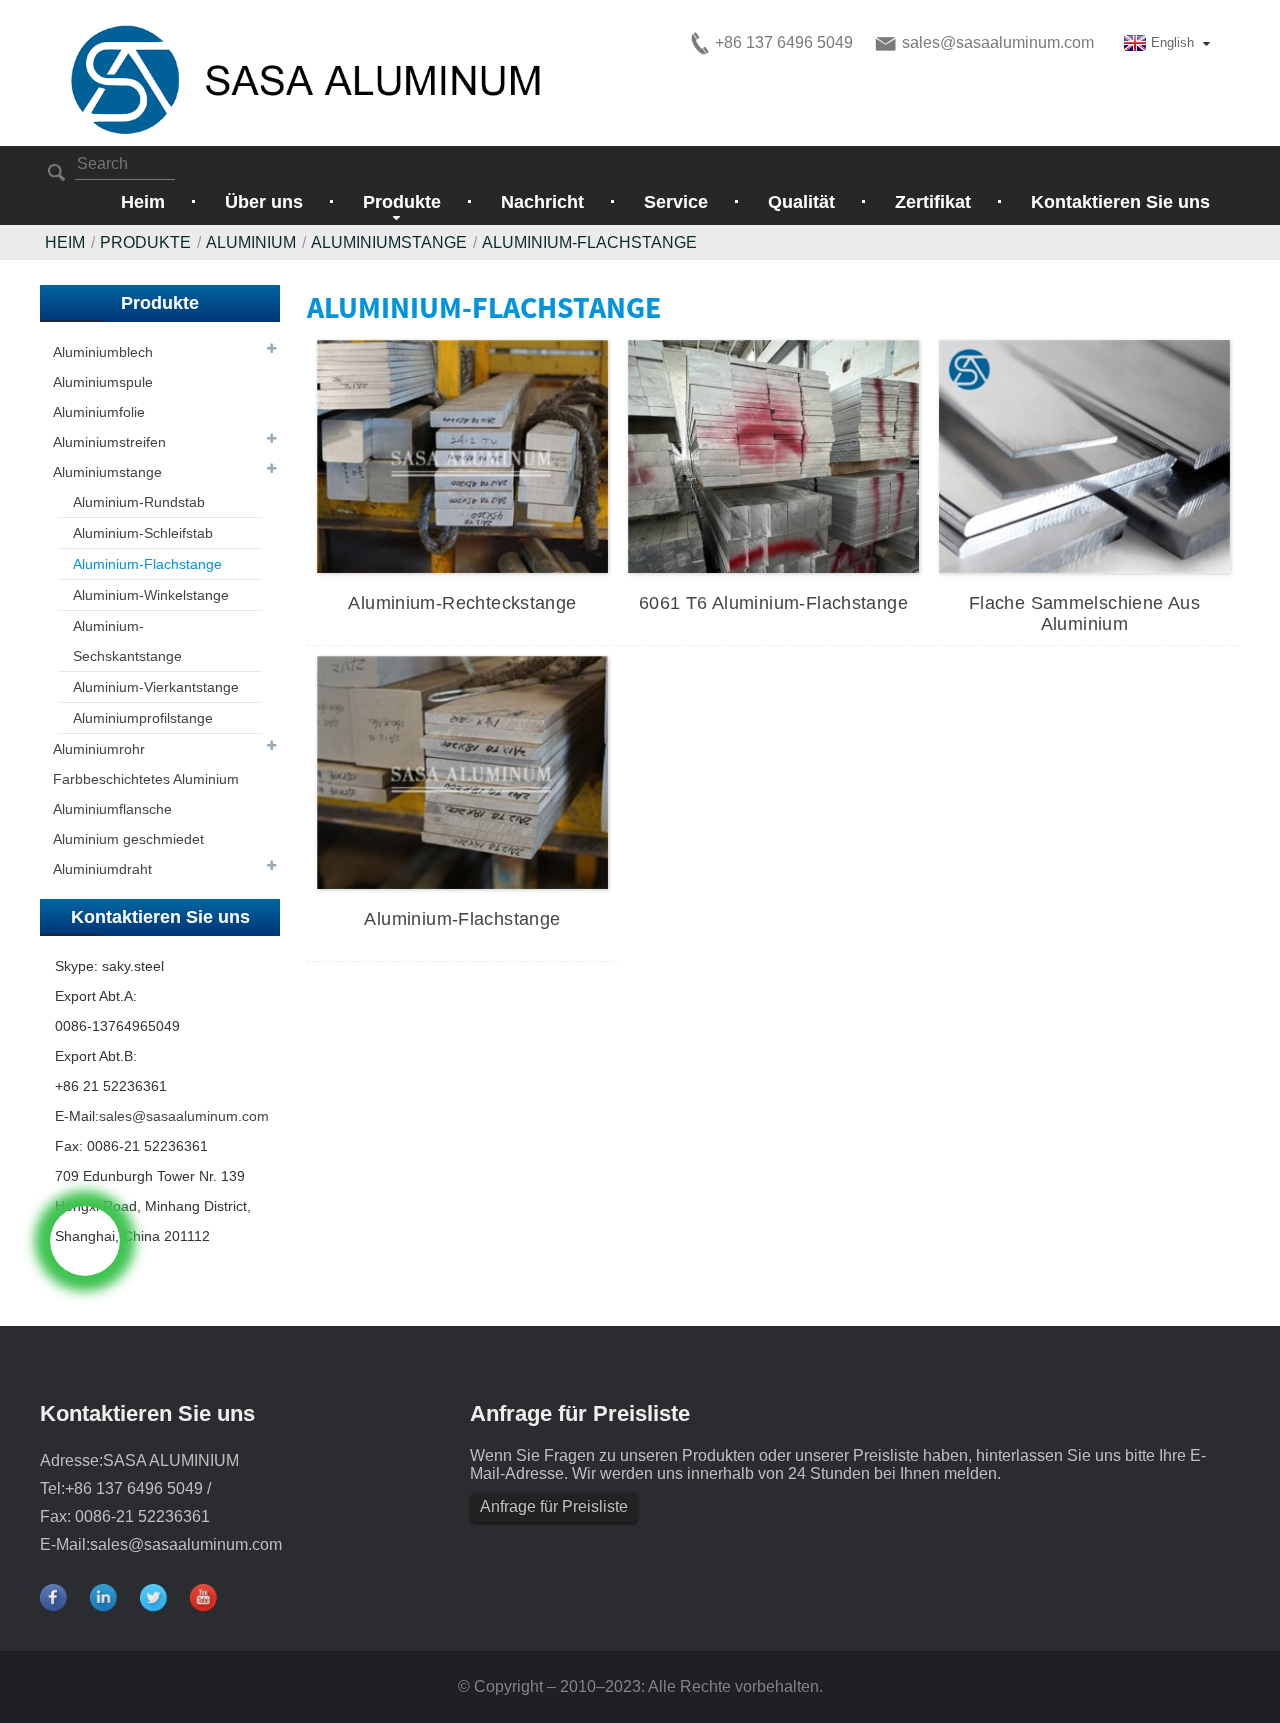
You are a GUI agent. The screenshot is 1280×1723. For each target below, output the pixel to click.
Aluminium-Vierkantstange (156, 687)
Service (676, 202)
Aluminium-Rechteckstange (462, 603)
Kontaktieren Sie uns (1120, 202)
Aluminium (251, 242)
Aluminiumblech (103, 352)
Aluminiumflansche (112, 809)
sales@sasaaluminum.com (184, 1116)
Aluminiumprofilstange (143, 718)
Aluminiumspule (103, 382)
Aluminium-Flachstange (589, 242)
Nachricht (542, 202)
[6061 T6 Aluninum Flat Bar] (773, 455)
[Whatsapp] (85, 1241)
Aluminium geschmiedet (128, 839)
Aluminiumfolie (99, 412)
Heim (143, 202)
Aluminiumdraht (102, 869)
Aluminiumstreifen (109, 442)
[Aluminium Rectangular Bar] (462, 455)
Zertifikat (933, 202)
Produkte (145, 242)
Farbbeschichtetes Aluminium (146, 779)
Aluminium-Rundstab (139, 502)
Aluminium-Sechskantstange (127, 641)
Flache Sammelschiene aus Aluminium (1084, 613)
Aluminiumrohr (99, 749)
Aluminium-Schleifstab (143, 533)
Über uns (264, 202)
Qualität (801, 202)
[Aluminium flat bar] (462, 771)
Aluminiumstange (107, 472)
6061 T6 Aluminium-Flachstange (773, 603)
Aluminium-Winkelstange (151, 595)
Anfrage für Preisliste (554, 1506)
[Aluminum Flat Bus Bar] (1084, 455)
